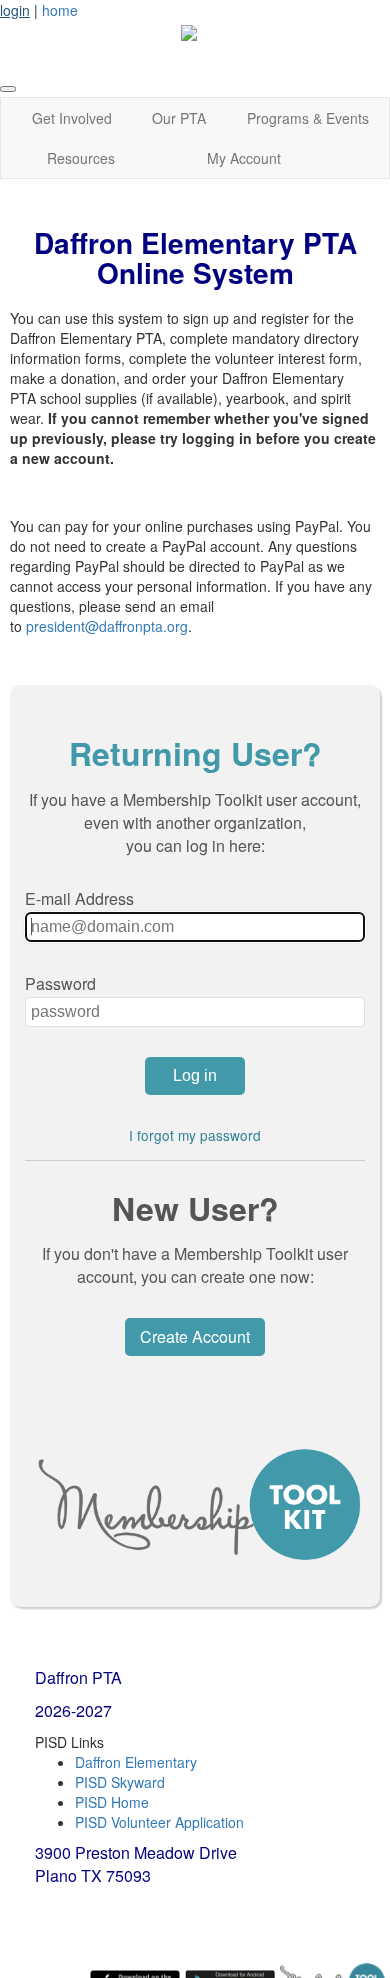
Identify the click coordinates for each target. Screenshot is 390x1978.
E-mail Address (79, 898)
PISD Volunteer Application (159, 1822)
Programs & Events (308, 118)
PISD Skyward (120, 1782)
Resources (81, 158)
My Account (244, 158)
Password (60, 983)
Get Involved (72, 118)
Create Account (195, 1336)
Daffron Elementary (136, 1762)
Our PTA (179, 118)
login (15, 10)
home (60, 10)
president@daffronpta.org (107, 626)
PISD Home (112, 1802)
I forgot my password (195, 1135)
